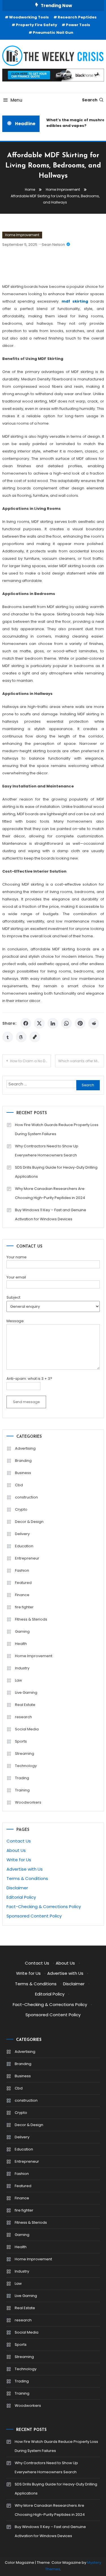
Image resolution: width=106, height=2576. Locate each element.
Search (90, 100)
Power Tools (78, 25)
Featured (23, 1583)
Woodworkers (28, 1802)
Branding (23, 1461)
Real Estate (25, 1705)
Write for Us (19, 1860)
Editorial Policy (21, 1897)
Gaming (22, 1631)
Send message (26, 1402)
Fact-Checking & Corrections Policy (44, 1907)
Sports (21, 1741)
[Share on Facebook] (26, 1023)
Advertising (25, 1448)
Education (24, 1546)
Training (22, 1790)
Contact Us (19, 1841)
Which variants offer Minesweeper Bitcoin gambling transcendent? (81, 1061)
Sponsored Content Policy (34, 1916)
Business (23, 1473)
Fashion (22, 1570)
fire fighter (24, 1607)
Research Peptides (77, 17)
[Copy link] (35, 1037)
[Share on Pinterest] (80, 1023)
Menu (16, 100)
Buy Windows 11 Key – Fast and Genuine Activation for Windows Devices (51, 1214)
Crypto (21, 1509)
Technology (26, 1766)
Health (21, 1644)
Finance (22, 1595)
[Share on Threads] (21, 1037)
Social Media (27, 1729)
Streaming (25, 1754)
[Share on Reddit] (94, 1023)
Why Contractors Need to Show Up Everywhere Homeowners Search (47, 1151)
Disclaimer (17, 1888)
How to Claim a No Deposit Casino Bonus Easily (31, 1061)
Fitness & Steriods (31, 1619)
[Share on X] (39, 1023)
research (23, 1717)
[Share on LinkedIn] (53, 1023)
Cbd (19, 1485)
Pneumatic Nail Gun (53, 33)
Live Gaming (26, 1692)
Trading (22, 1778)
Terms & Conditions (27, 1878)
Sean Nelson (53, 245)
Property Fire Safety (36, 25)
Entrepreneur (27, 1558)
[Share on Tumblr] (8, 1037)
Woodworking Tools (29, 17)
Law (19, 1680)
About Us (16, 1850)
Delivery (22, 1534)
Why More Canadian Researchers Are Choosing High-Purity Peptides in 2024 (50, 1193)
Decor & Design (29, 1522)
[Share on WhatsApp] (66, 1023)
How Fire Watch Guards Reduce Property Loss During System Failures (57, 1129)
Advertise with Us (25, 1869)
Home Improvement (22, 235)
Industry (22, 1668)
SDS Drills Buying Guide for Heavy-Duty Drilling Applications (56, 1172)
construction (26, 1497)
